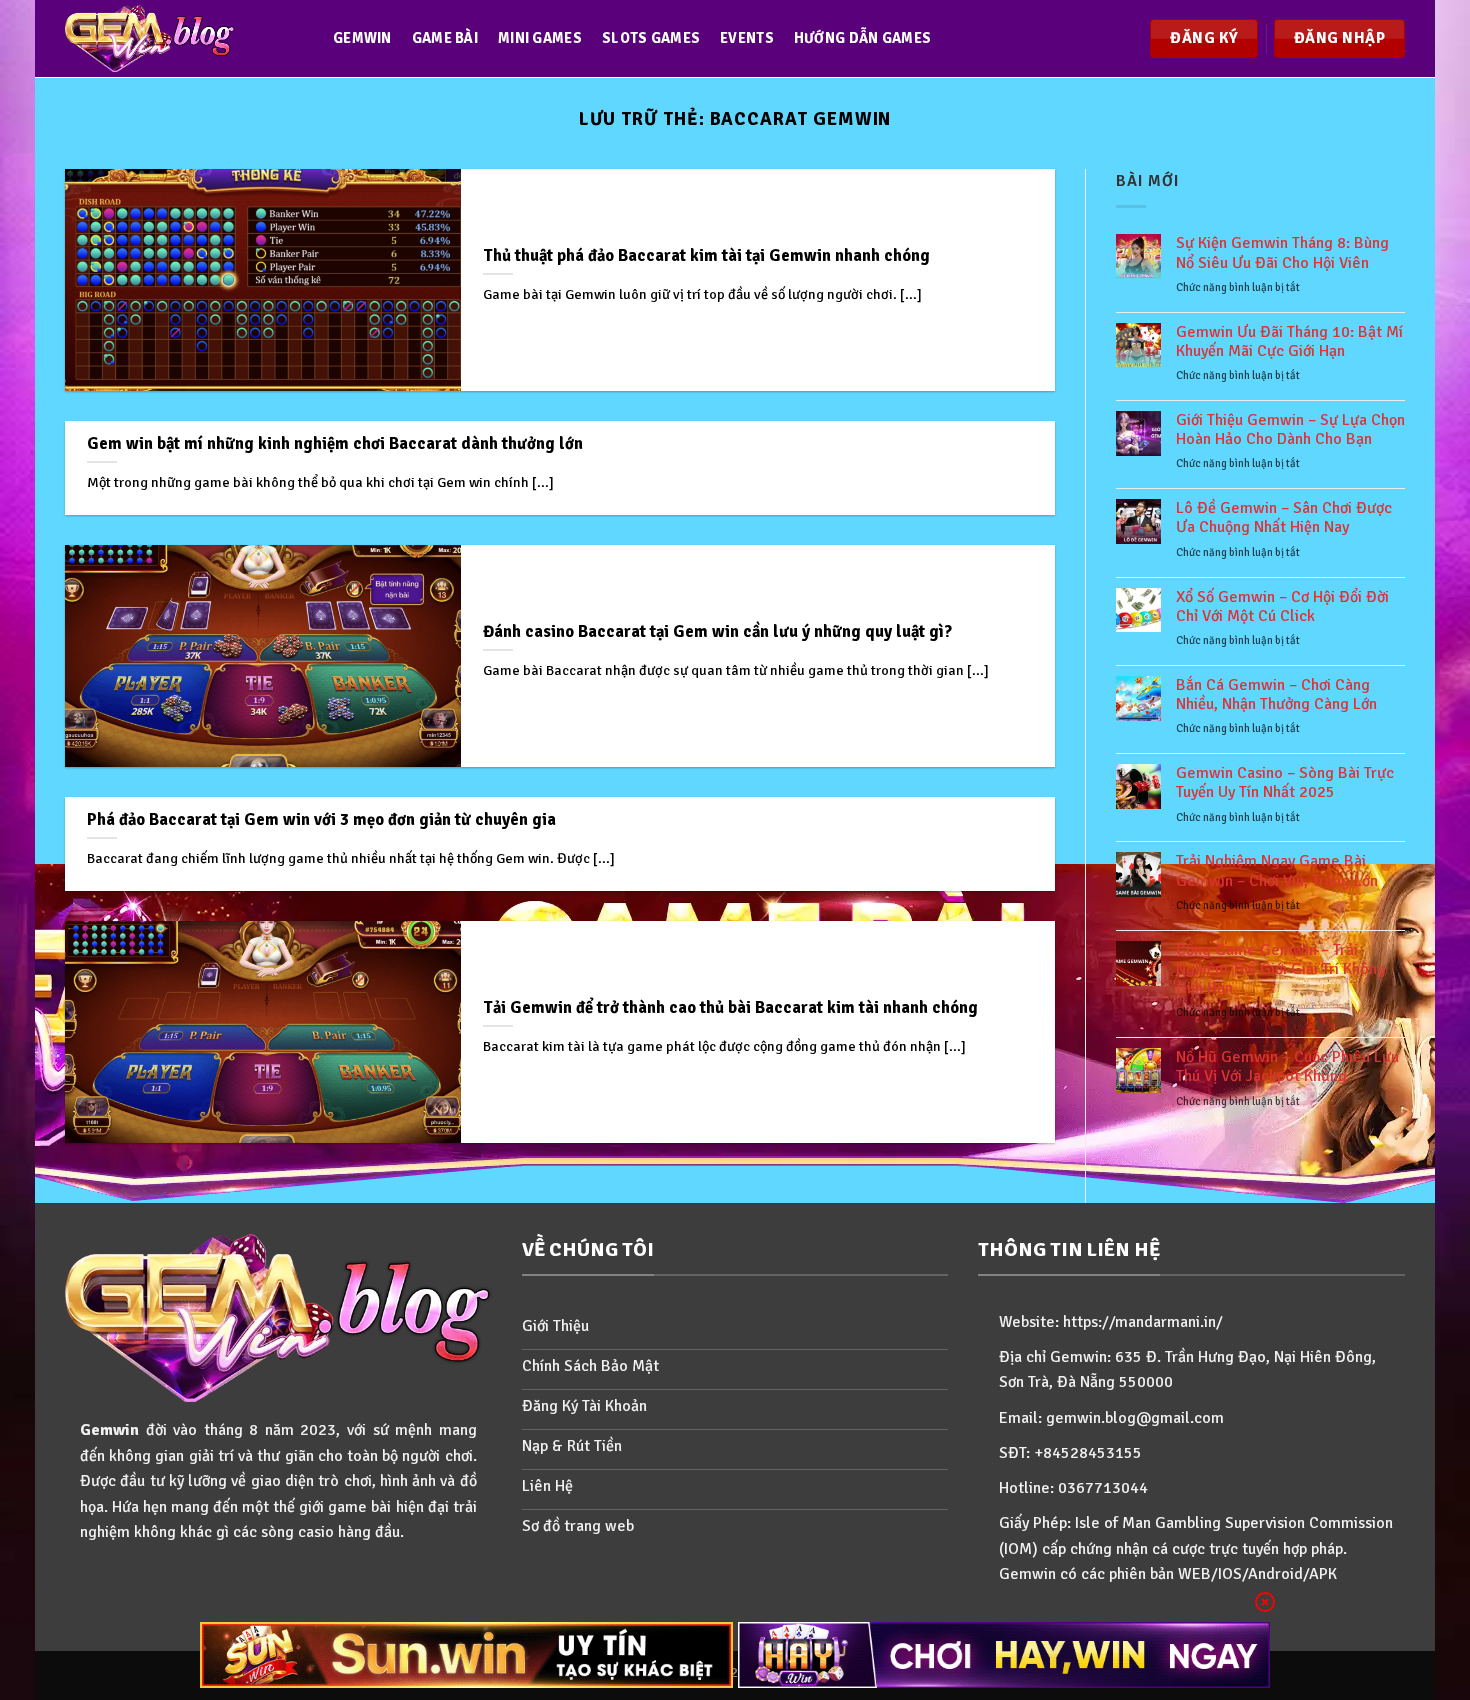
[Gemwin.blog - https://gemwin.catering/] (179, 38)
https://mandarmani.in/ (1143, 1322)
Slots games (651, 38)
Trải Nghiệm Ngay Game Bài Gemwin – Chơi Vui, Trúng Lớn (1277, 871)
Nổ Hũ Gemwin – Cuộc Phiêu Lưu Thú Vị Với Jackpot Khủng (1287, 1067)
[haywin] (1004, 1655)
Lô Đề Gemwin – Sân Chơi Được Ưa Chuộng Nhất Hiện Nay (1284, 518)
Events (747, 38)
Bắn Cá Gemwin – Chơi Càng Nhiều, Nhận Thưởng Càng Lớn (1276, 695)
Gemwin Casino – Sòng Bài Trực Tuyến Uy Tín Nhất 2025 (1285, 783)
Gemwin (362, 38)
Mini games (540, 38)
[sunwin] (466, 1655)
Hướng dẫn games (862, 38)
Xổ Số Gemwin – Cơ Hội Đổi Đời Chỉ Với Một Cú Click (1282, 607)
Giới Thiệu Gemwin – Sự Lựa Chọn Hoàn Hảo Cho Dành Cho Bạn (1290, 430)
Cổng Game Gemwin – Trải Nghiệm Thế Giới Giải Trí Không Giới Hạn (1281, 969)
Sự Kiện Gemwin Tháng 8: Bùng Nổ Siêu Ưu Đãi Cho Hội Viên (1282, 253)
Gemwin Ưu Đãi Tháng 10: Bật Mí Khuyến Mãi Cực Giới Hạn (1289, 342)
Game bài (445, 38)
